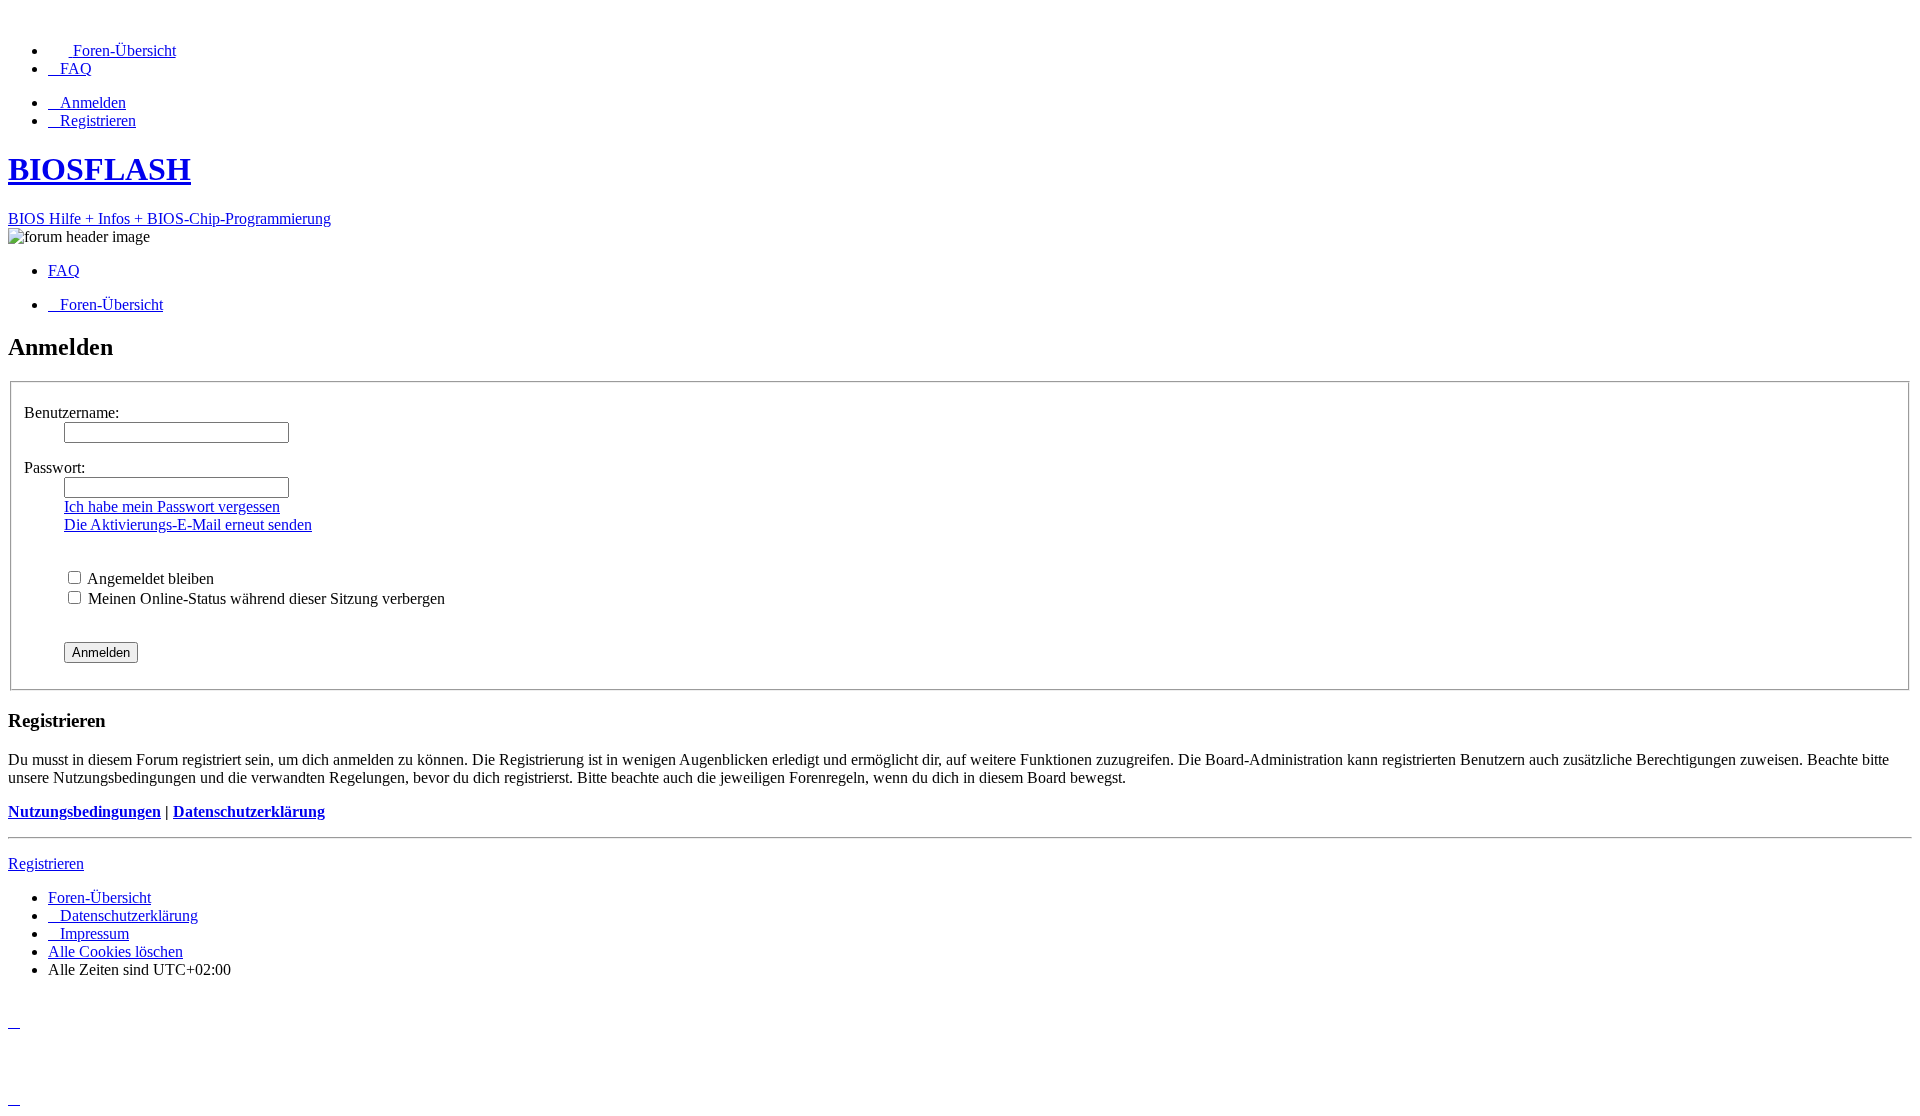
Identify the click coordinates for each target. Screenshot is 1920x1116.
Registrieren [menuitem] (98, 120)
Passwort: (54, 467)
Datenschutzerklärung (249, 811)
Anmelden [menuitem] (93, 102)
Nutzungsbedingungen (84, 811)
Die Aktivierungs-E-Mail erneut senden (188, 524)
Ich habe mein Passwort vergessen (172, 506)
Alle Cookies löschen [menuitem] (115, 951)
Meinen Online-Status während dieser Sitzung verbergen (264, 598)
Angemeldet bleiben (149, 578)
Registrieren (46, 863)
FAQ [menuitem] (64, 270)
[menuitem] (112, 50)
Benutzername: (71, 412)
